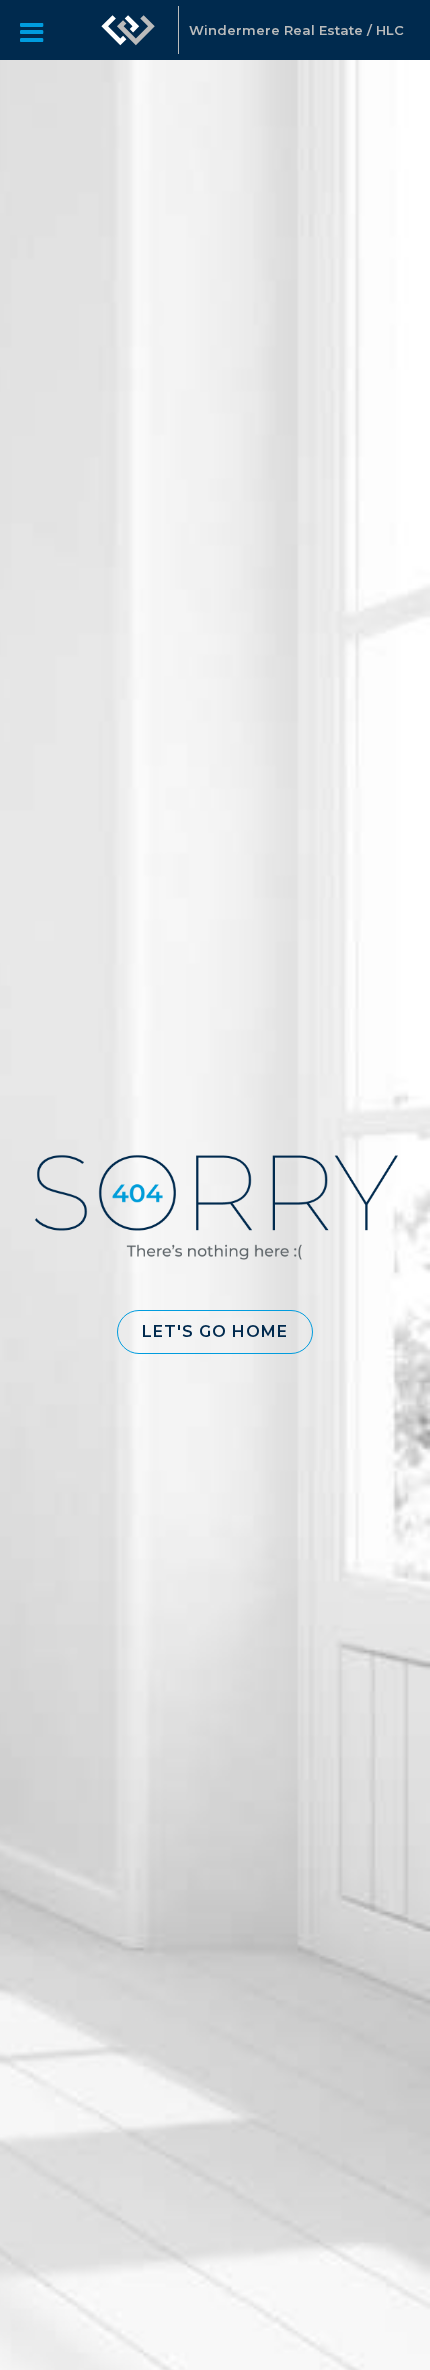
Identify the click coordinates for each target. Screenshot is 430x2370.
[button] (215, 1332)
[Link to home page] (128, 30)
